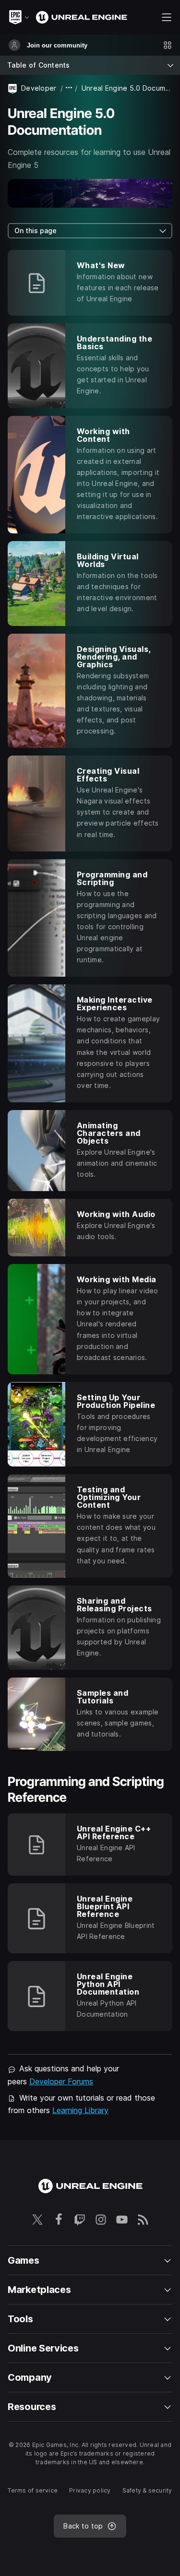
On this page (36, 230)
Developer (39, 88)
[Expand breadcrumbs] (69, 88)
